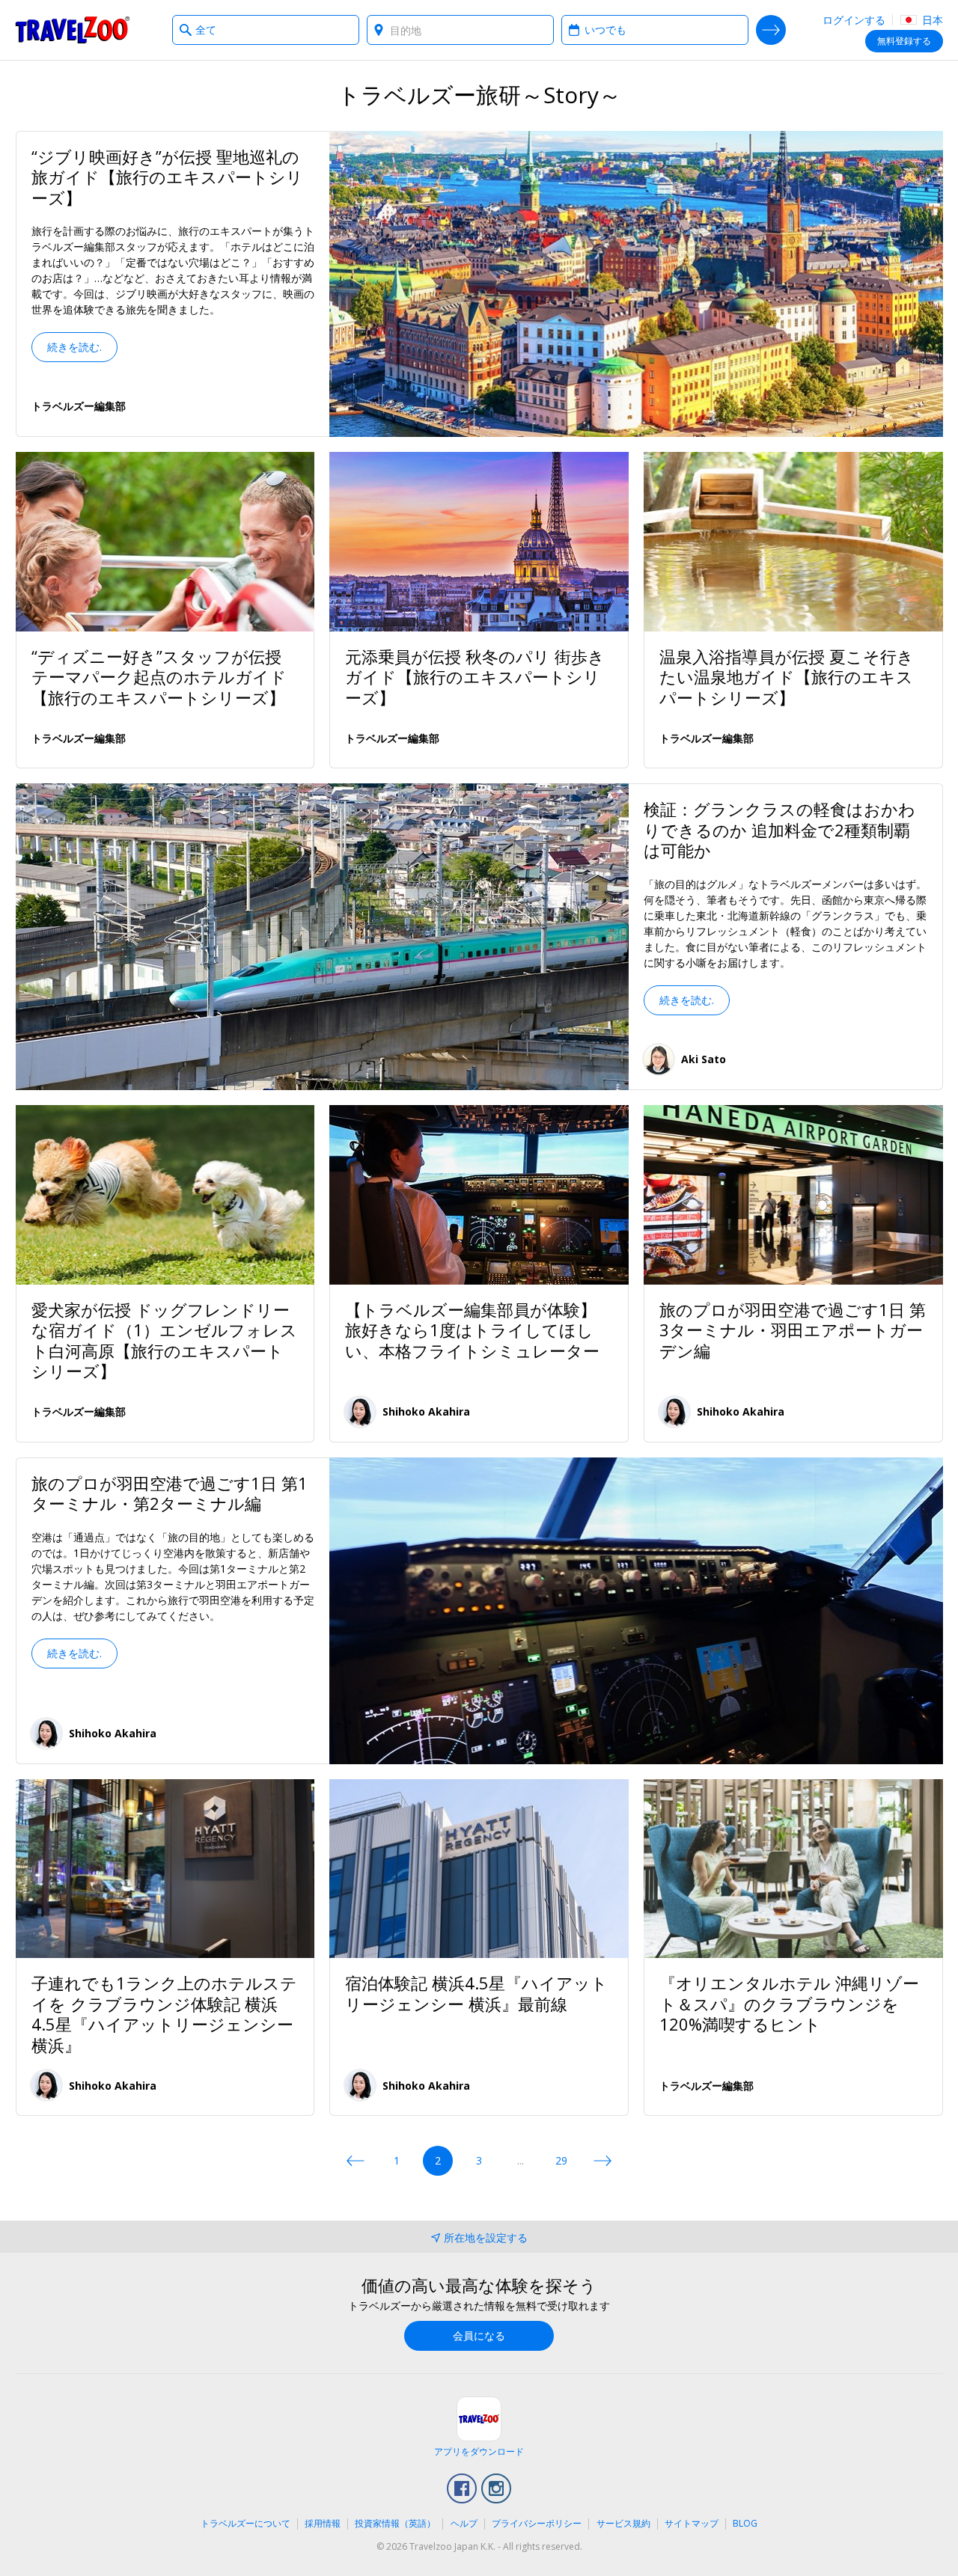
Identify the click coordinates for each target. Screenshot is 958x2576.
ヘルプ (464, 2523)
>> (602, 2161)
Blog (745, 2523)
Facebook (462, 2488)
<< (356, 2161)
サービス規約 (623, 2523)
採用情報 (323, 2523)
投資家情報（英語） (395, 2523)
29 (561, 2160)
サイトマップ (692, 2523)
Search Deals (771, 30)
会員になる (479, 2335)
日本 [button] (931, 20)
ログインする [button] (854, 20)
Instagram (496, 2488)
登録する (904, 41)
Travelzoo (73, 30)
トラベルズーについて (245, 2523)
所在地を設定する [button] (486, 2237)
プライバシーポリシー (537, 2523)
